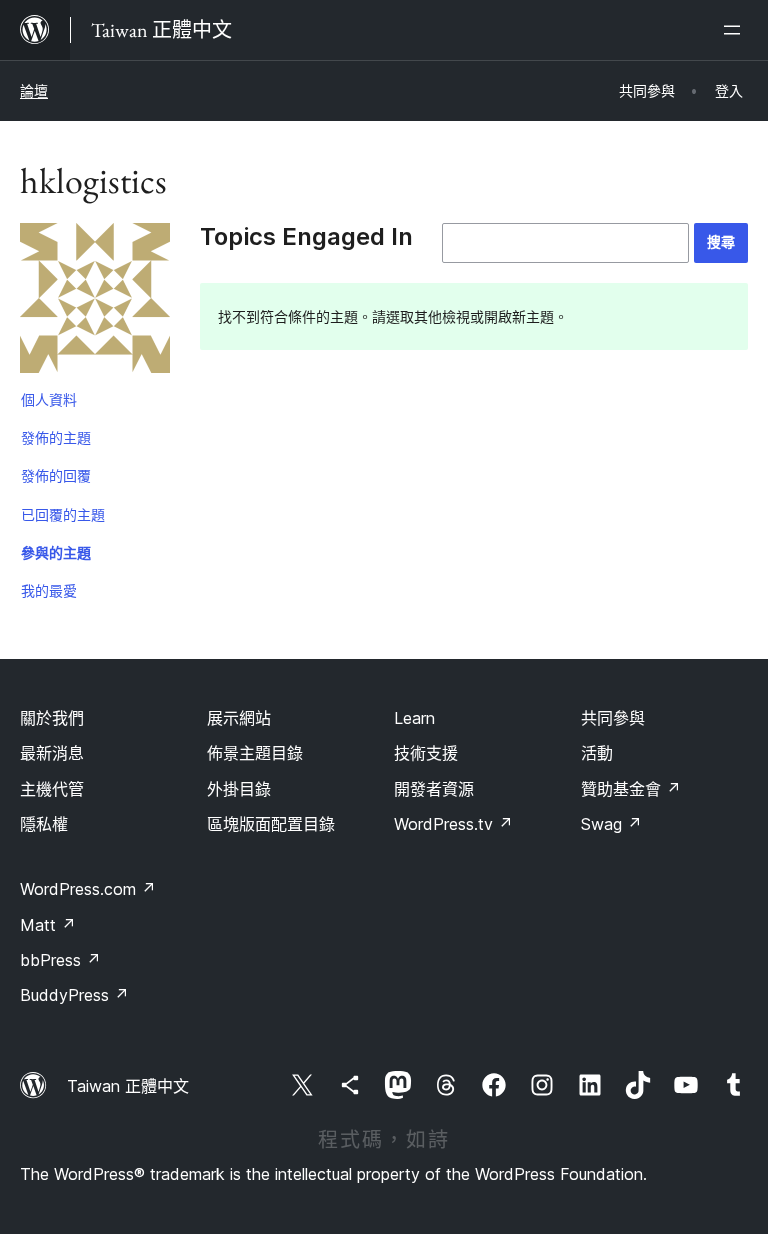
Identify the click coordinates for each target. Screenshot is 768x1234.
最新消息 (52, 753)
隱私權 (44, 824)
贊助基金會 (631, 789)
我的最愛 (49, 590)
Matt (48, 925)
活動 (597, 753)
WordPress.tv (453, 824)
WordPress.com (88, 889)
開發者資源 (434, 789)
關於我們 (52, 718)
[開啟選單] (736, 30)
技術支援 (426, 753)
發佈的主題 (56, 437)
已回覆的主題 (63, 514)
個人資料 (49, 399)
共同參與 (613, 718)
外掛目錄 (239, 789)
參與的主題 (56, 552)
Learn (414, 718)
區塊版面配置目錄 (271, 824)
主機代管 (52, 789)
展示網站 (239, 718)
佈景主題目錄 (255, 753)
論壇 (34, 90)
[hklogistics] (95, 302)
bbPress (60, 960)
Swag (611, 824)
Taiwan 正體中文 (128, 1086)
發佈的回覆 (56, 475)
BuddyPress (74, 995)
